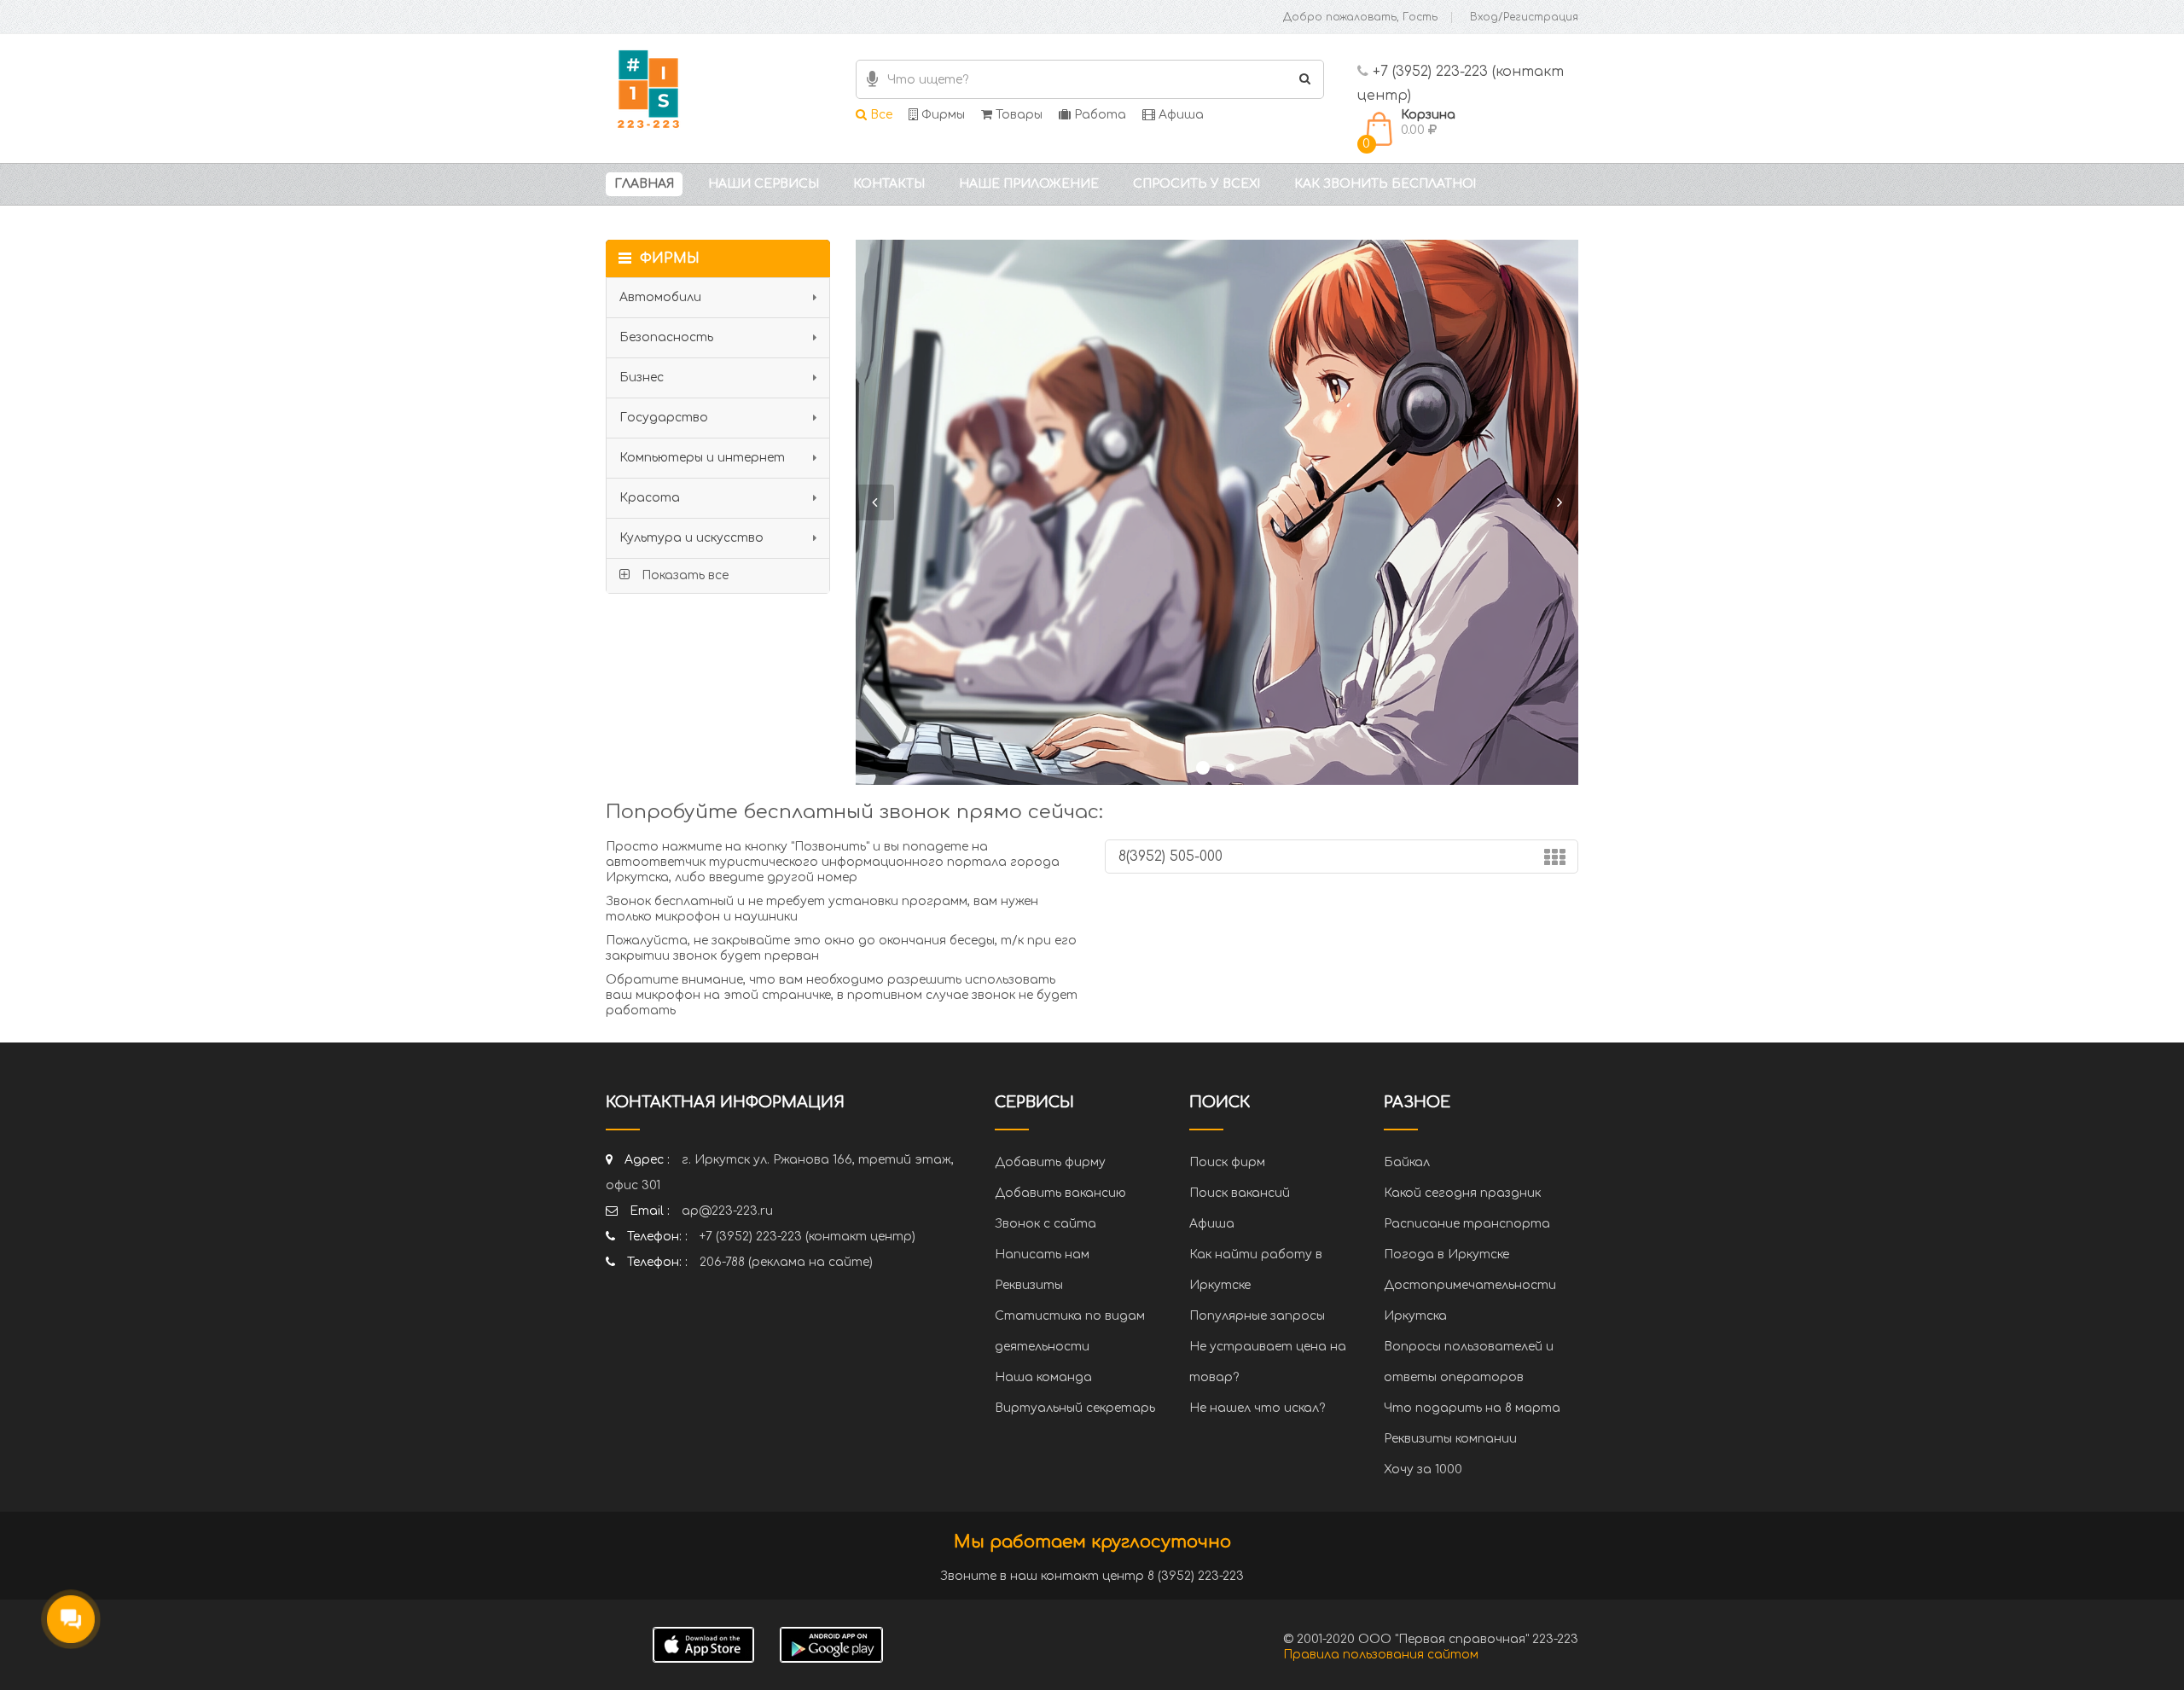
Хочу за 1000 (1423, 1469)
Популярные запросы (1257, 1316)
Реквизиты (1029, 1285)
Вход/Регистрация (1524, 17)
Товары (1017, 115)
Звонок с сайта (1046, 1224)
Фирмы (941, 115)
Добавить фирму (1050, 1162)
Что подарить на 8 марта (1472, 1408)
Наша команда (1043, 1377)
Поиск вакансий (1240, 1193)
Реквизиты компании (1450, 1439)
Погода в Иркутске (1446, 1254)
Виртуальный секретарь (1075, 1408)
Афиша (1179, 115)
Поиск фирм (1227, 1162)
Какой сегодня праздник (1462, 1193)
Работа (1098, 115)
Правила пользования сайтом (1381, 1655)
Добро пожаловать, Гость (1360, 17)
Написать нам (1042, 1254)
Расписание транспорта (1467, 1224)
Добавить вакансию (1060, 1193)
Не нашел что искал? (1257, 1408)
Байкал (1407, 1162)
